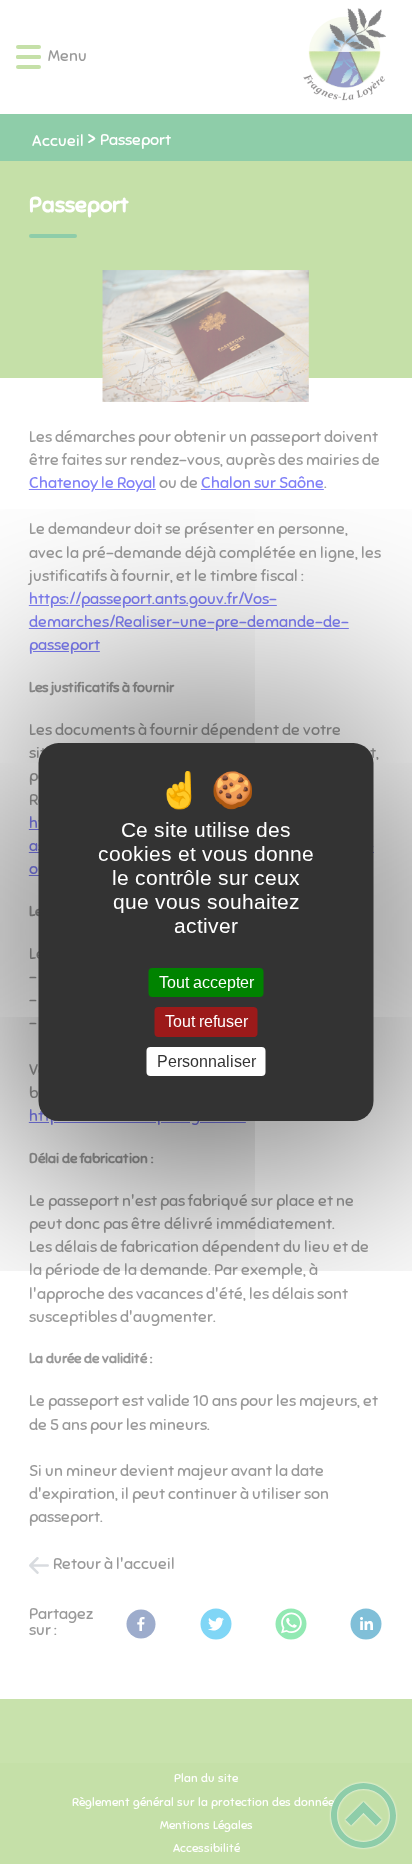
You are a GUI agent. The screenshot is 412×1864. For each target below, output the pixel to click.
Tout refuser (206, 1022)
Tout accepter (206, 982)
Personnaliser (206, 1061)
